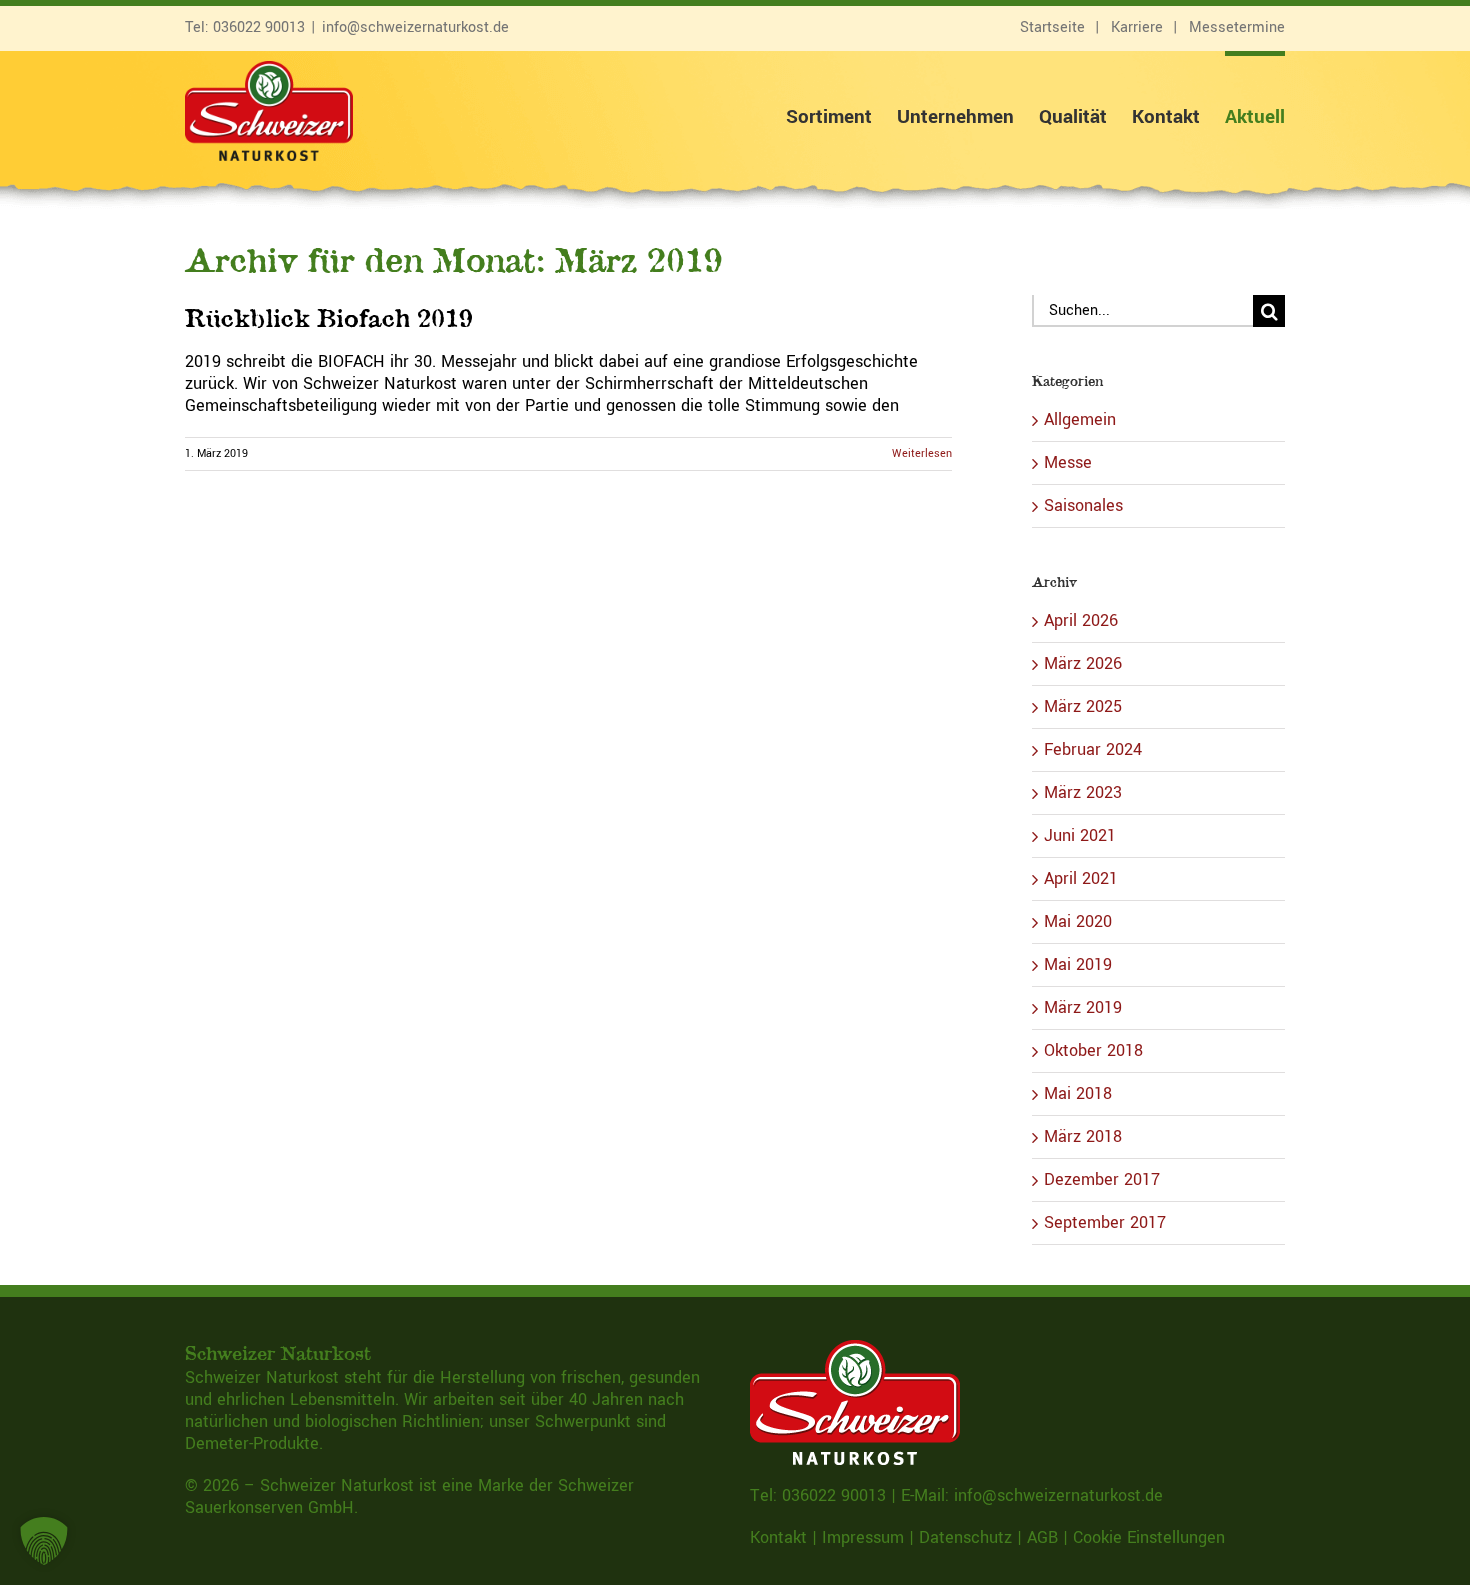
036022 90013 (259, 27)
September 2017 (1105, 1222)
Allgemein (1080, 420)
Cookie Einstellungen (1149, 1537)
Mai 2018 (1078, 1093)
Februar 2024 (1093, 749)
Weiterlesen (922, 453)
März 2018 (1083, 1136)
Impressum (863, 1537)
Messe (1068, 463)
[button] (44, 1541)
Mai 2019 (1078, 964)
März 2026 (1083, 663)
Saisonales (1083, 506)
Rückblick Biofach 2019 (329, 317)
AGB (1042, 1537)
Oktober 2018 (1093, 1050)
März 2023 (1083, 792)
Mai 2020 (1078, 921)
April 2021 (1081, 878)
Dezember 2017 (1102, 1179)
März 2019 (1083, 1007)
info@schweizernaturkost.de (415, 27)
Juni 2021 (1080, 835)
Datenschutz (965, 1537)
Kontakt (778, 1537)
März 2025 (1083, 706)
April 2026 (1081, 620)
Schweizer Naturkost (337, 1485)
